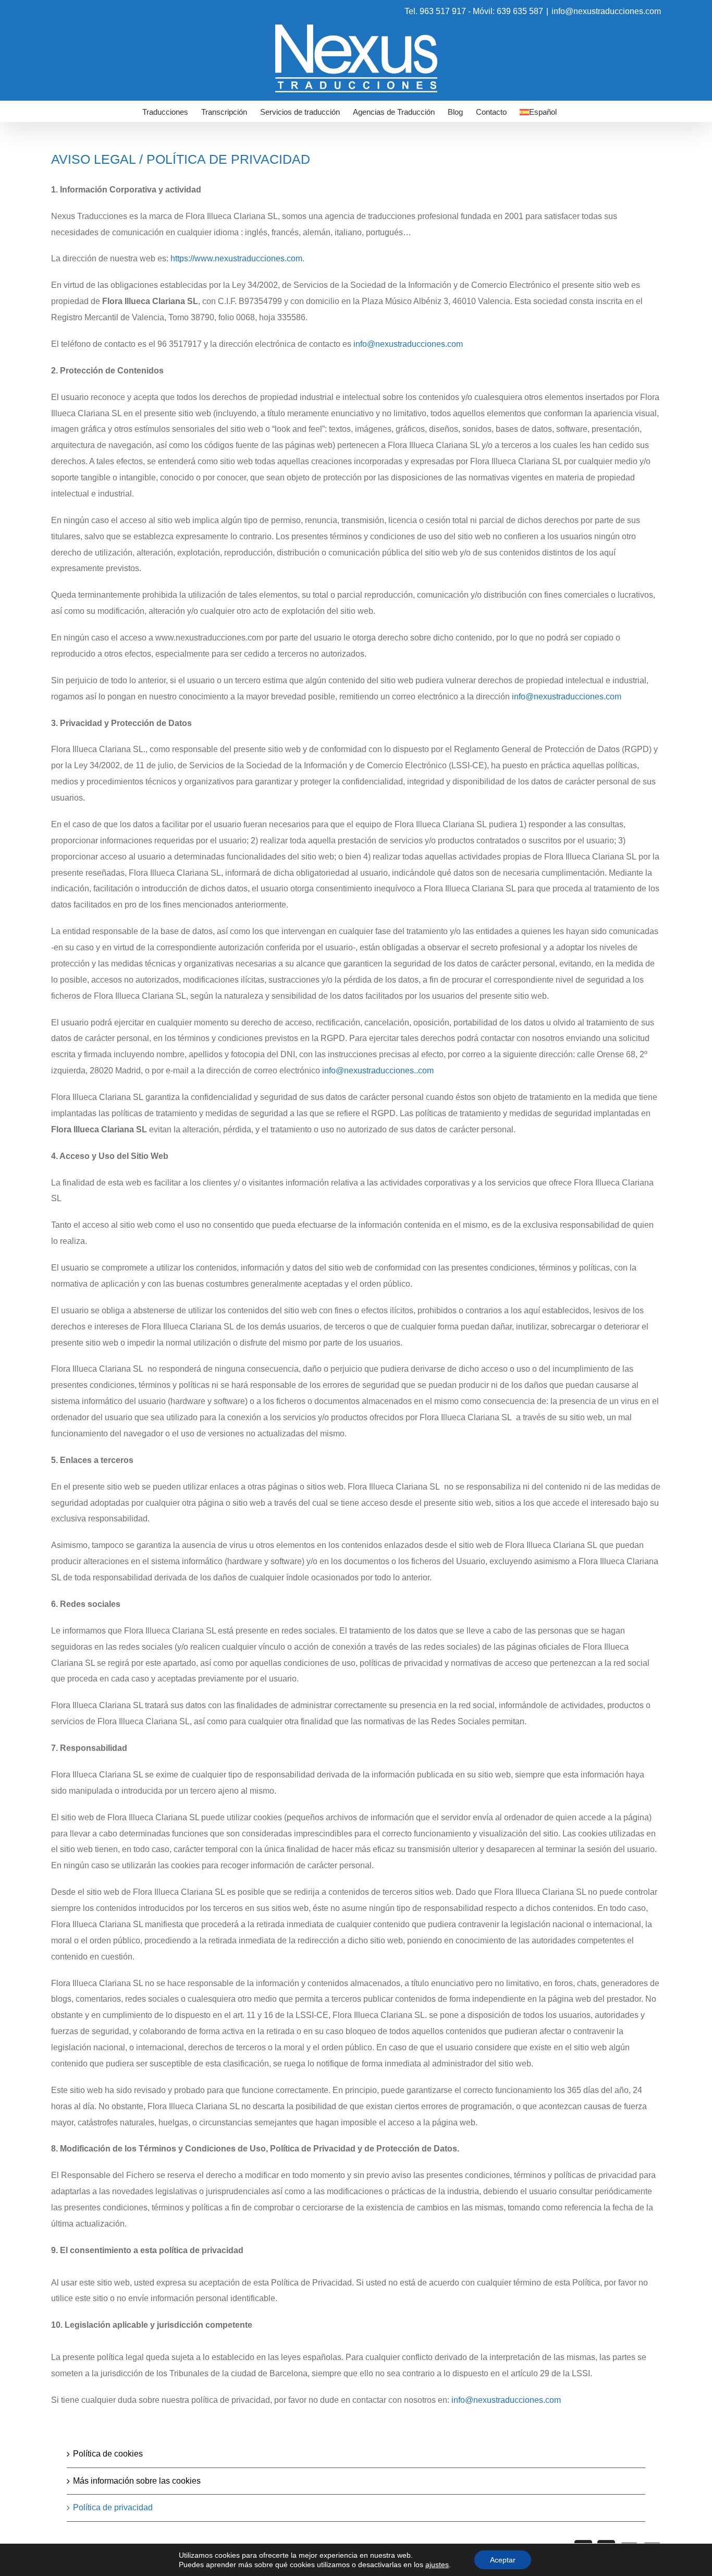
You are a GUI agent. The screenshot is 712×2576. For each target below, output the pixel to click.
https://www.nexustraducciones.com (236, 258)
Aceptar (503, 2560)
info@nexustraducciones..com (378, 1071)
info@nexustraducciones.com (606, 11)
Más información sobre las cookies (137, 2481)
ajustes (437, 2565)
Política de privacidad (113, 2507)
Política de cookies (108, 2454)
